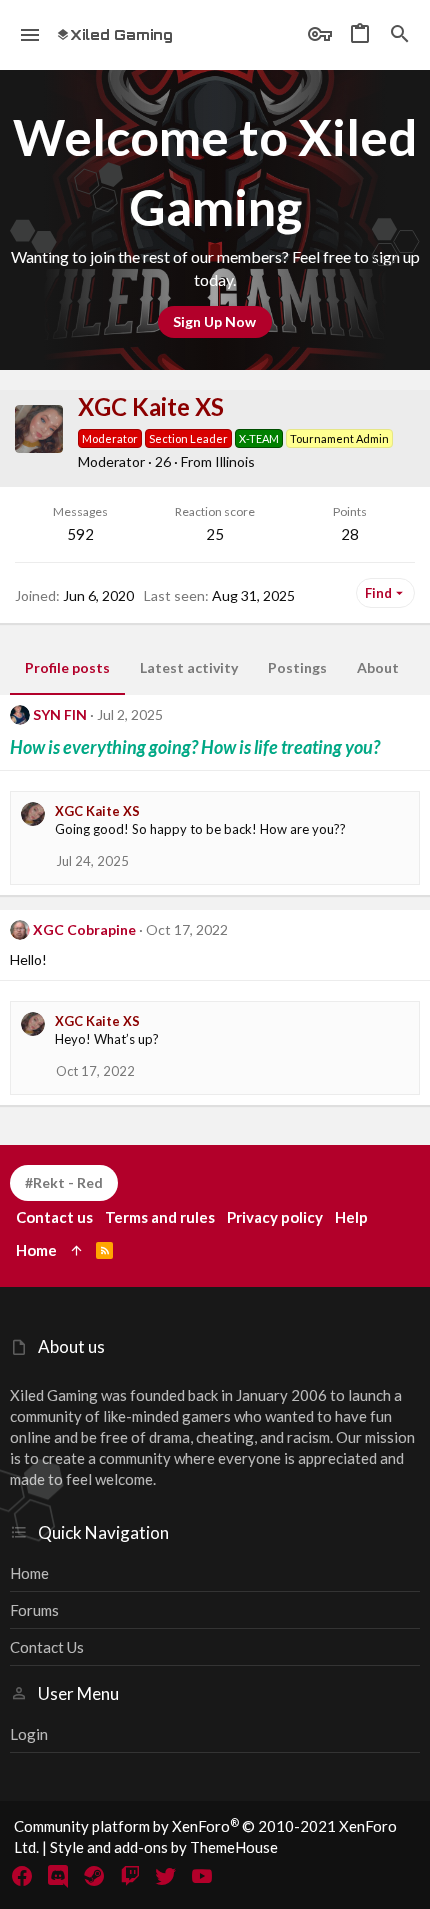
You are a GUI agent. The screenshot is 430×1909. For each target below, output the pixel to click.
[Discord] (58, 1876)
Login (29, 1734)
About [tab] (378, 667)
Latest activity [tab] (189, 667)
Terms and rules (160, 1217)
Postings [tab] (297, 667)
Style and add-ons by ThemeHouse (164, 1847)
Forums (34, 1610)
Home (29, 1573)
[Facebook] (22, 1876)
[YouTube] (202, 1876)
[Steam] (94, 1876)
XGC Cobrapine (84, 929)
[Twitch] (130, 1876)
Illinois (235, 461)
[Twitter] (166, 1876)
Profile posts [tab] (67, 667)
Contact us (47, 1647)
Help (351, 1217)
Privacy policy (275, 1217)
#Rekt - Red (64, 1182)
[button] (30, 35)
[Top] (76, 1250)
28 (350, 534)
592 (80, 534)
